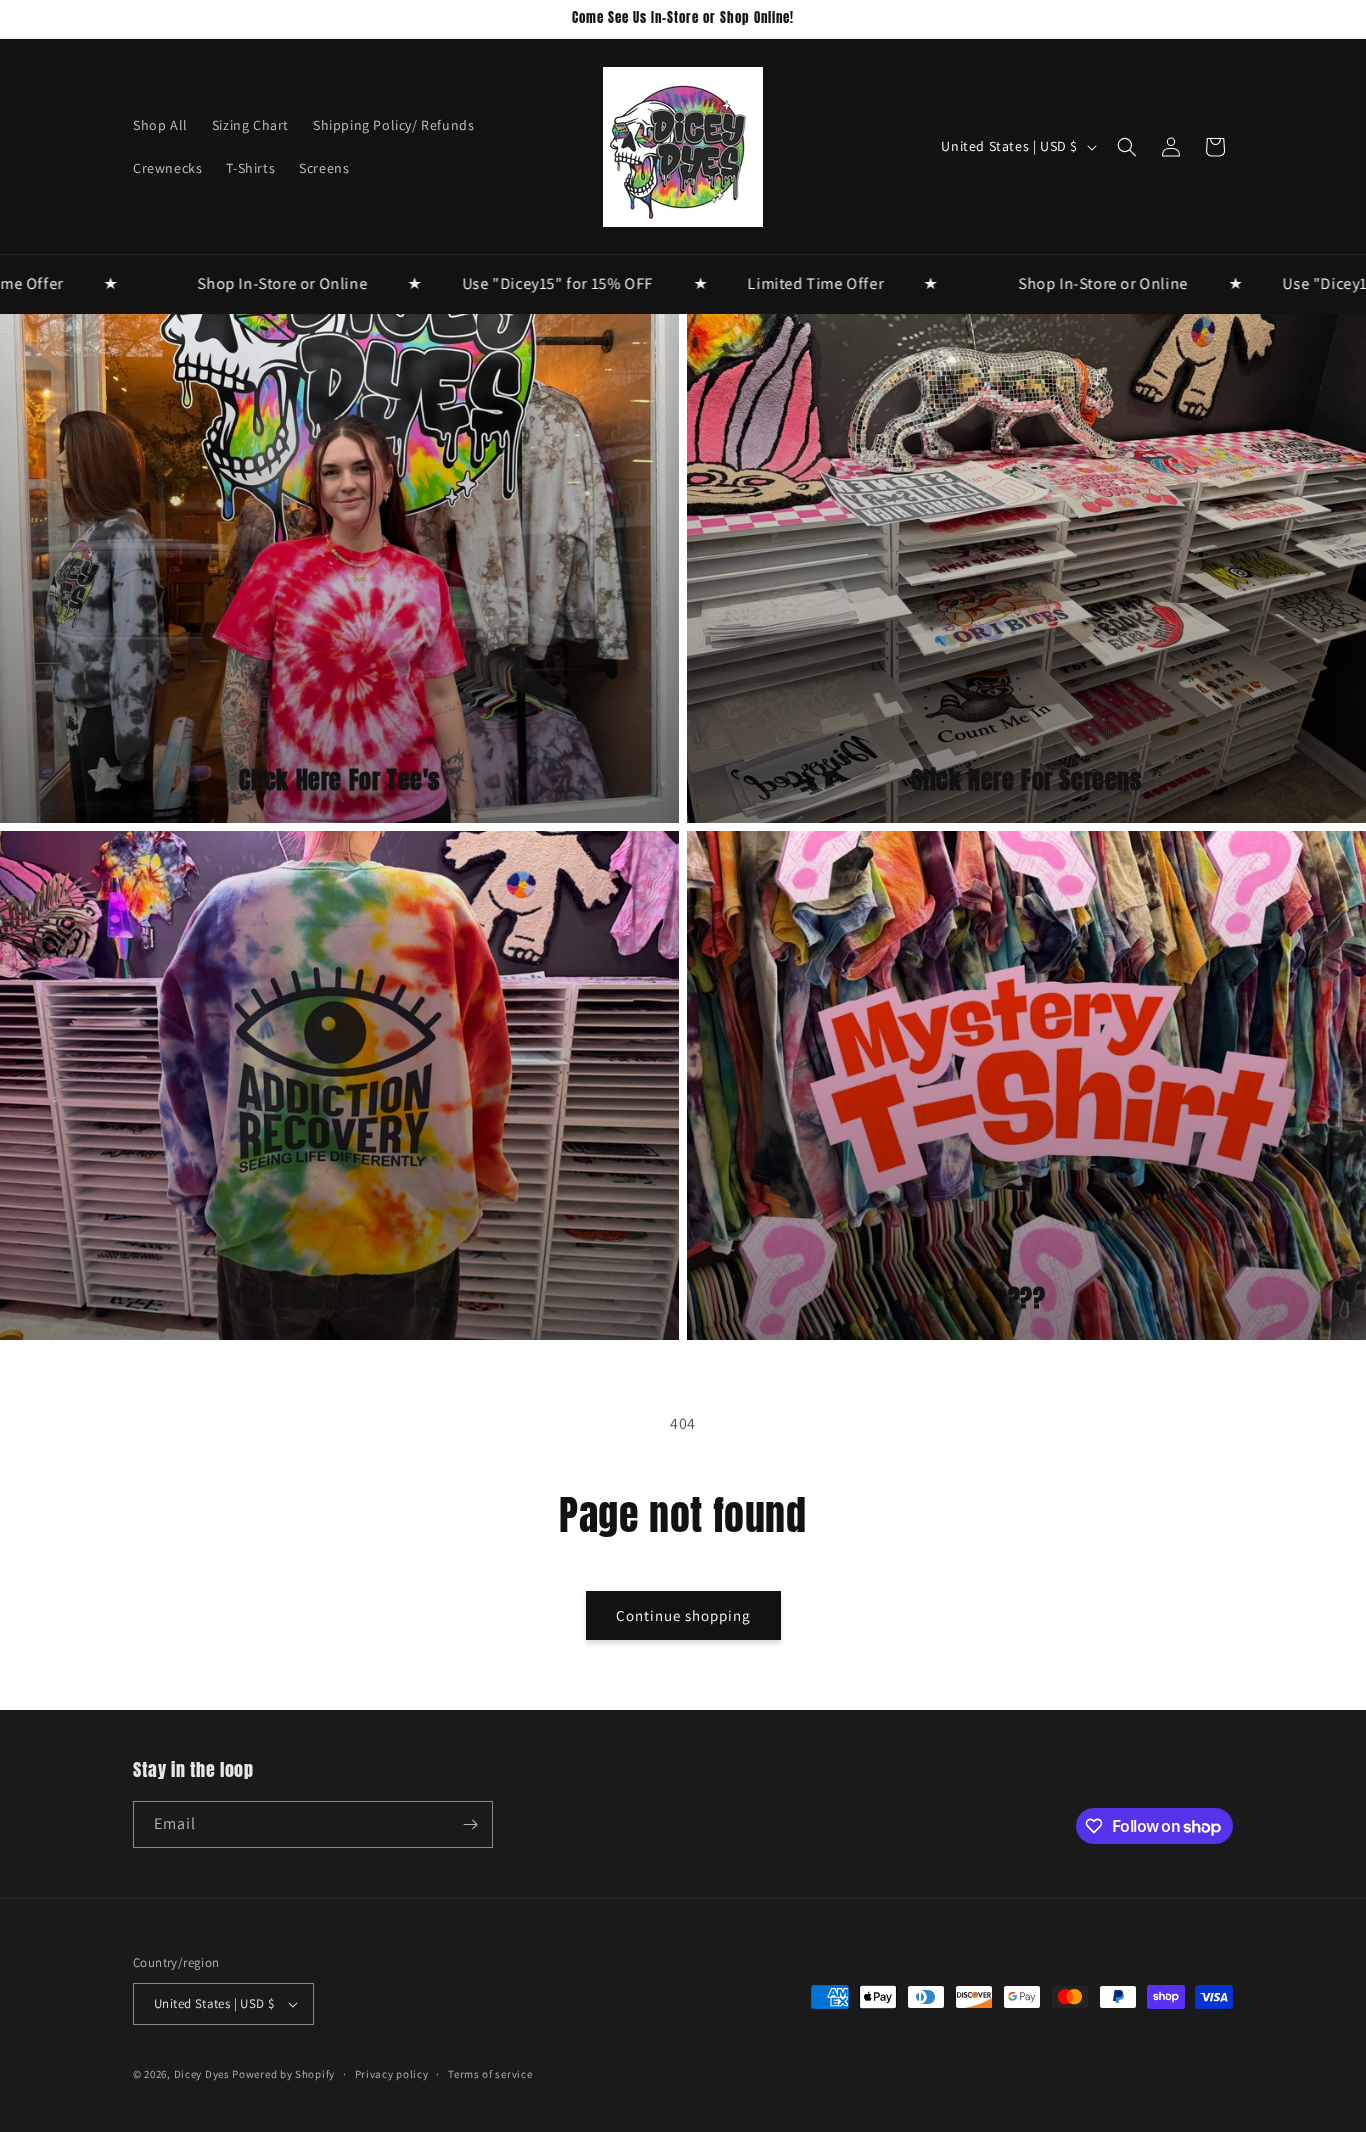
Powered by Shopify (283, 2074)
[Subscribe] (470, 1824)
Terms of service (490, 2074)
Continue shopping (683, 1615)
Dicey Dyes (202, 2074)
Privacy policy (392, 2074)
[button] (1127, 147)
